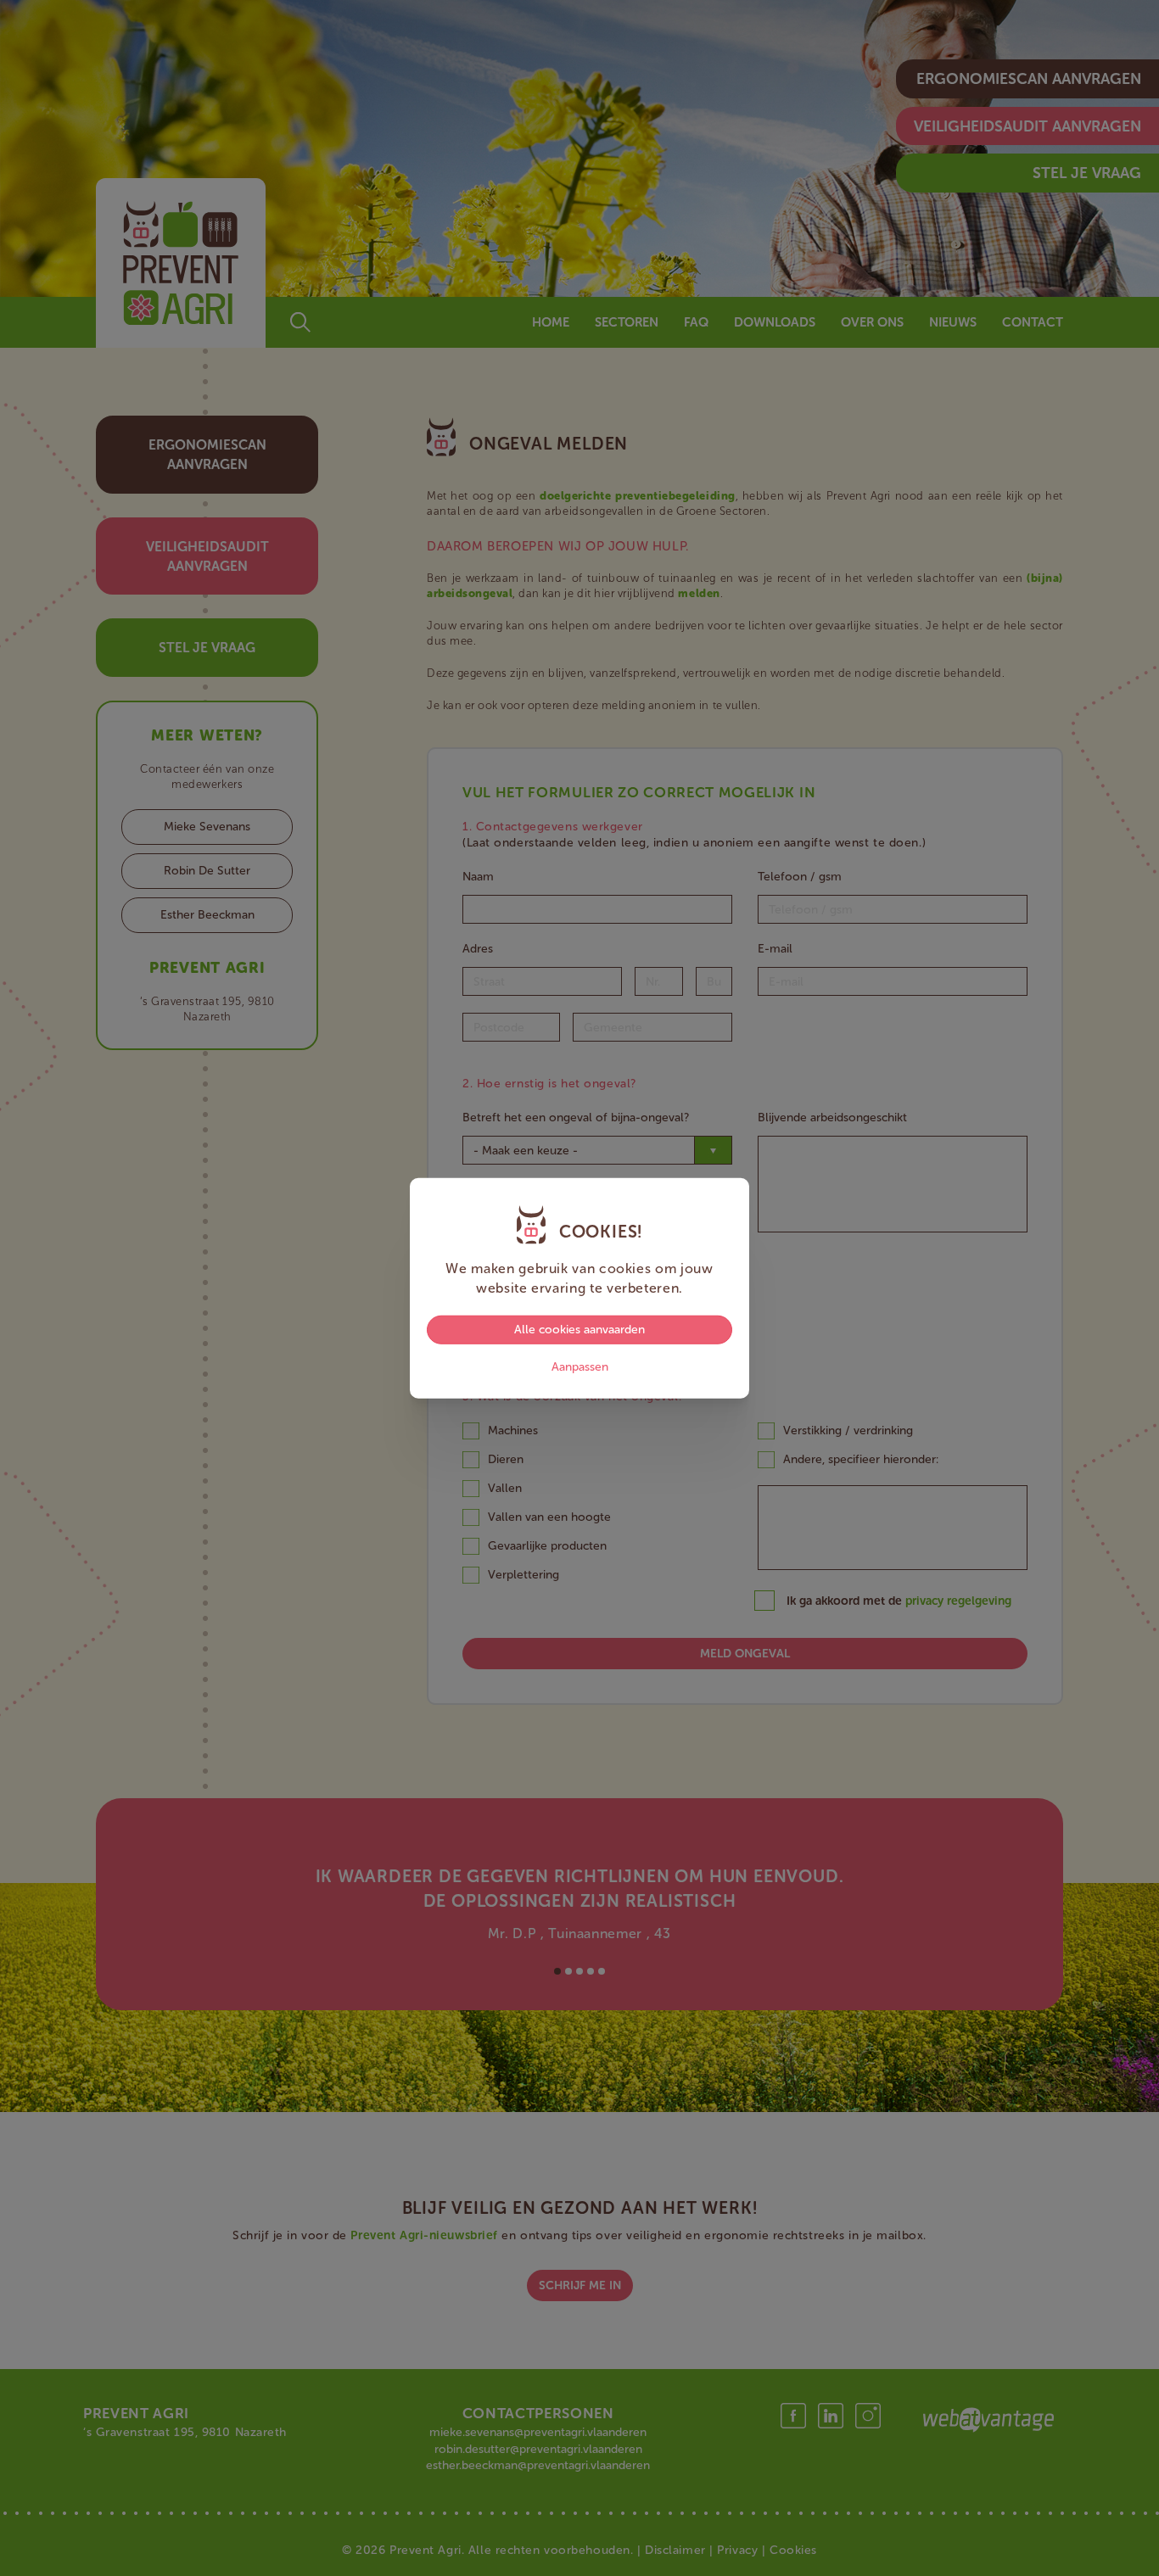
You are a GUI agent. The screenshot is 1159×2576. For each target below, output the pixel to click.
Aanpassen (580, 1367)
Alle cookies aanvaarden (579, 1330)
